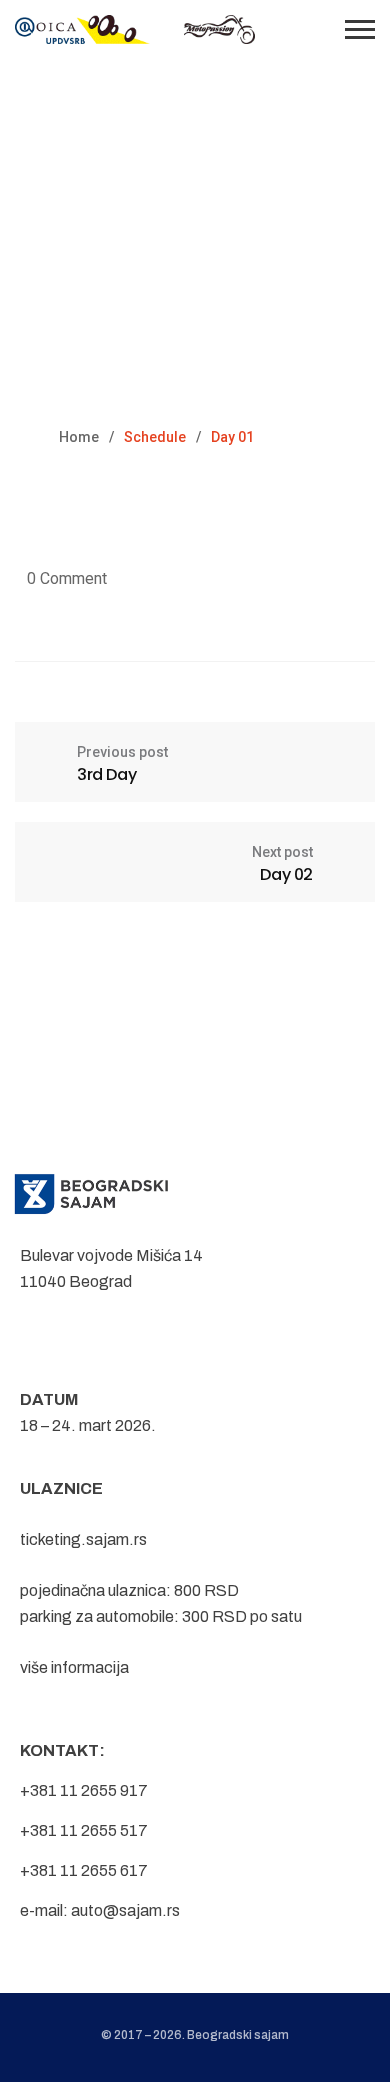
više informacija (74, 1667)
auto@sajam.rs (125, 1910)
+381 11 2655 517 (84, 1830)
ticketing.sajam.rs (83, 1539)
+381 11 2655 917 (84, 1790)
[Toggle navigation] (360, 29)
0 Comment (67, 578)
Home (79, 437)
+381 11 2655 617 (84, 1870)
